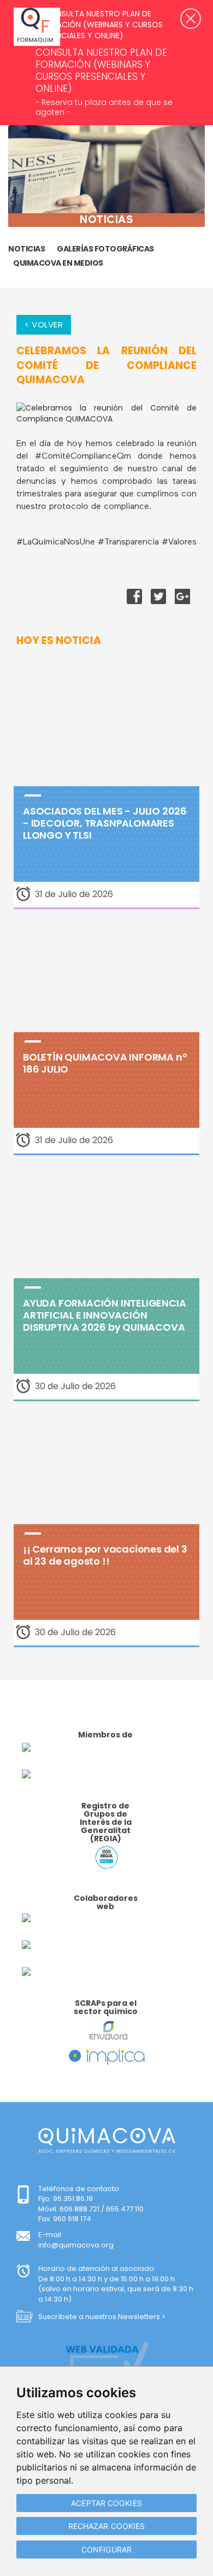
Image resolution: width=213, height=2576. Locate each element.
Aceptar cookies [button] (106, 2503)
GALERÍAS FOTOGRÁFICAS (105, 249)
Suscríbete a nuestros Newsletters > (102, 2317)
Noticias (26, 249)
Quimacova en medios (58, 263)
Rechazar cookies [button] (107, 2526)
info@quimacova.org (76, 2245)
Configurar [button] (106, 2549)
